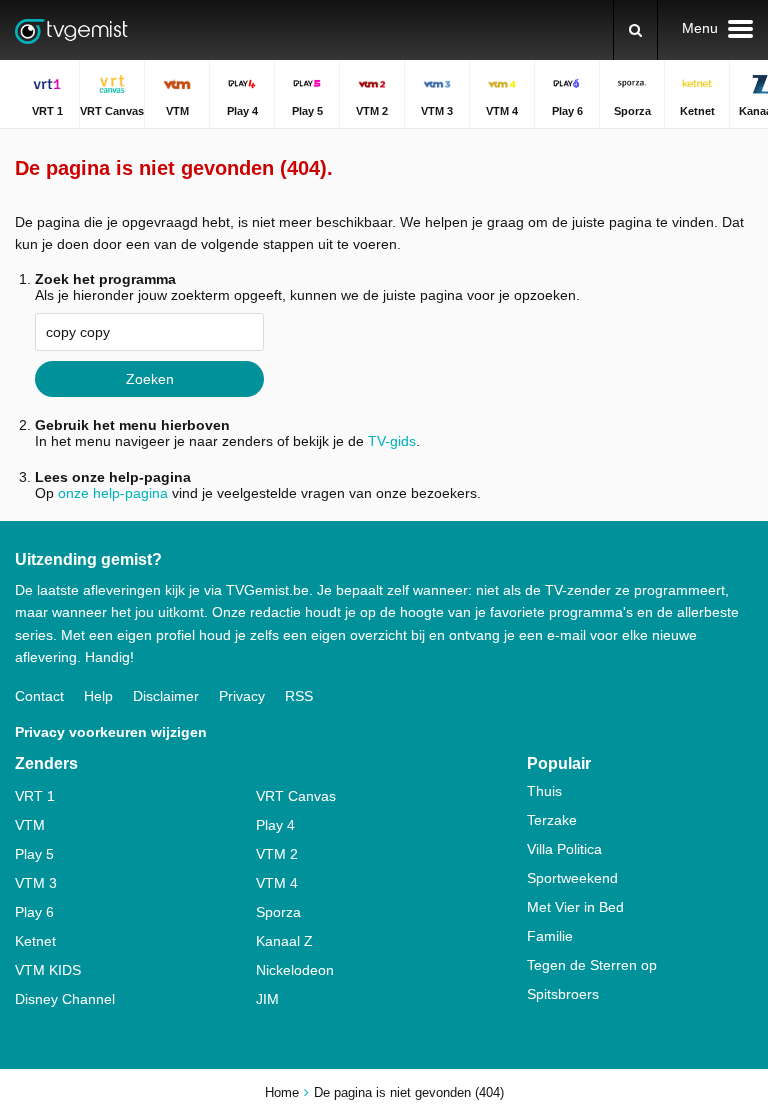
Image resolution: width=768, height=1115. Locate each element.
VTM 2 (277, 854)
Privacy (242, 696)
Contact (39, 696)
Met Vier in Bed (575, 907)
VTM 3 (36, 883)
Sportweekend (572, 878)
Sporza (278, 912)
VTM (30, 825)
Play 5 (34, 854)
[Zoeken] (635, 30)
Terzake (552, 820)
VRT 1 (35, 796)
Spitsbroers (563, 994)
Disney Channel (65, 999)
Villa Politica (564, 849)
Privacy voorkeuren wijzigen (111, 732)
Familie (550, 936)
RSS (299, 696)
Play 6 (34, 912)
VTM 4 (277, 883)
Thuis (544, 791)
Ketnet (35, 941)
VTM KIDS (48, 970)
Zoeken (150, 379)
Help (98, 696)
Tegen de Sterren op (592, 965)
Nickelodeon (295, 970)
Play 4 (275, 825)
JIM (267, 999)
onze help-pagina (113, 493)
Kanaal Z (284, 941)
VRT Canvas (296, 796)
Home (282, 1092)
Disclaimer (166, 696)
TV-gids (392, 441)
